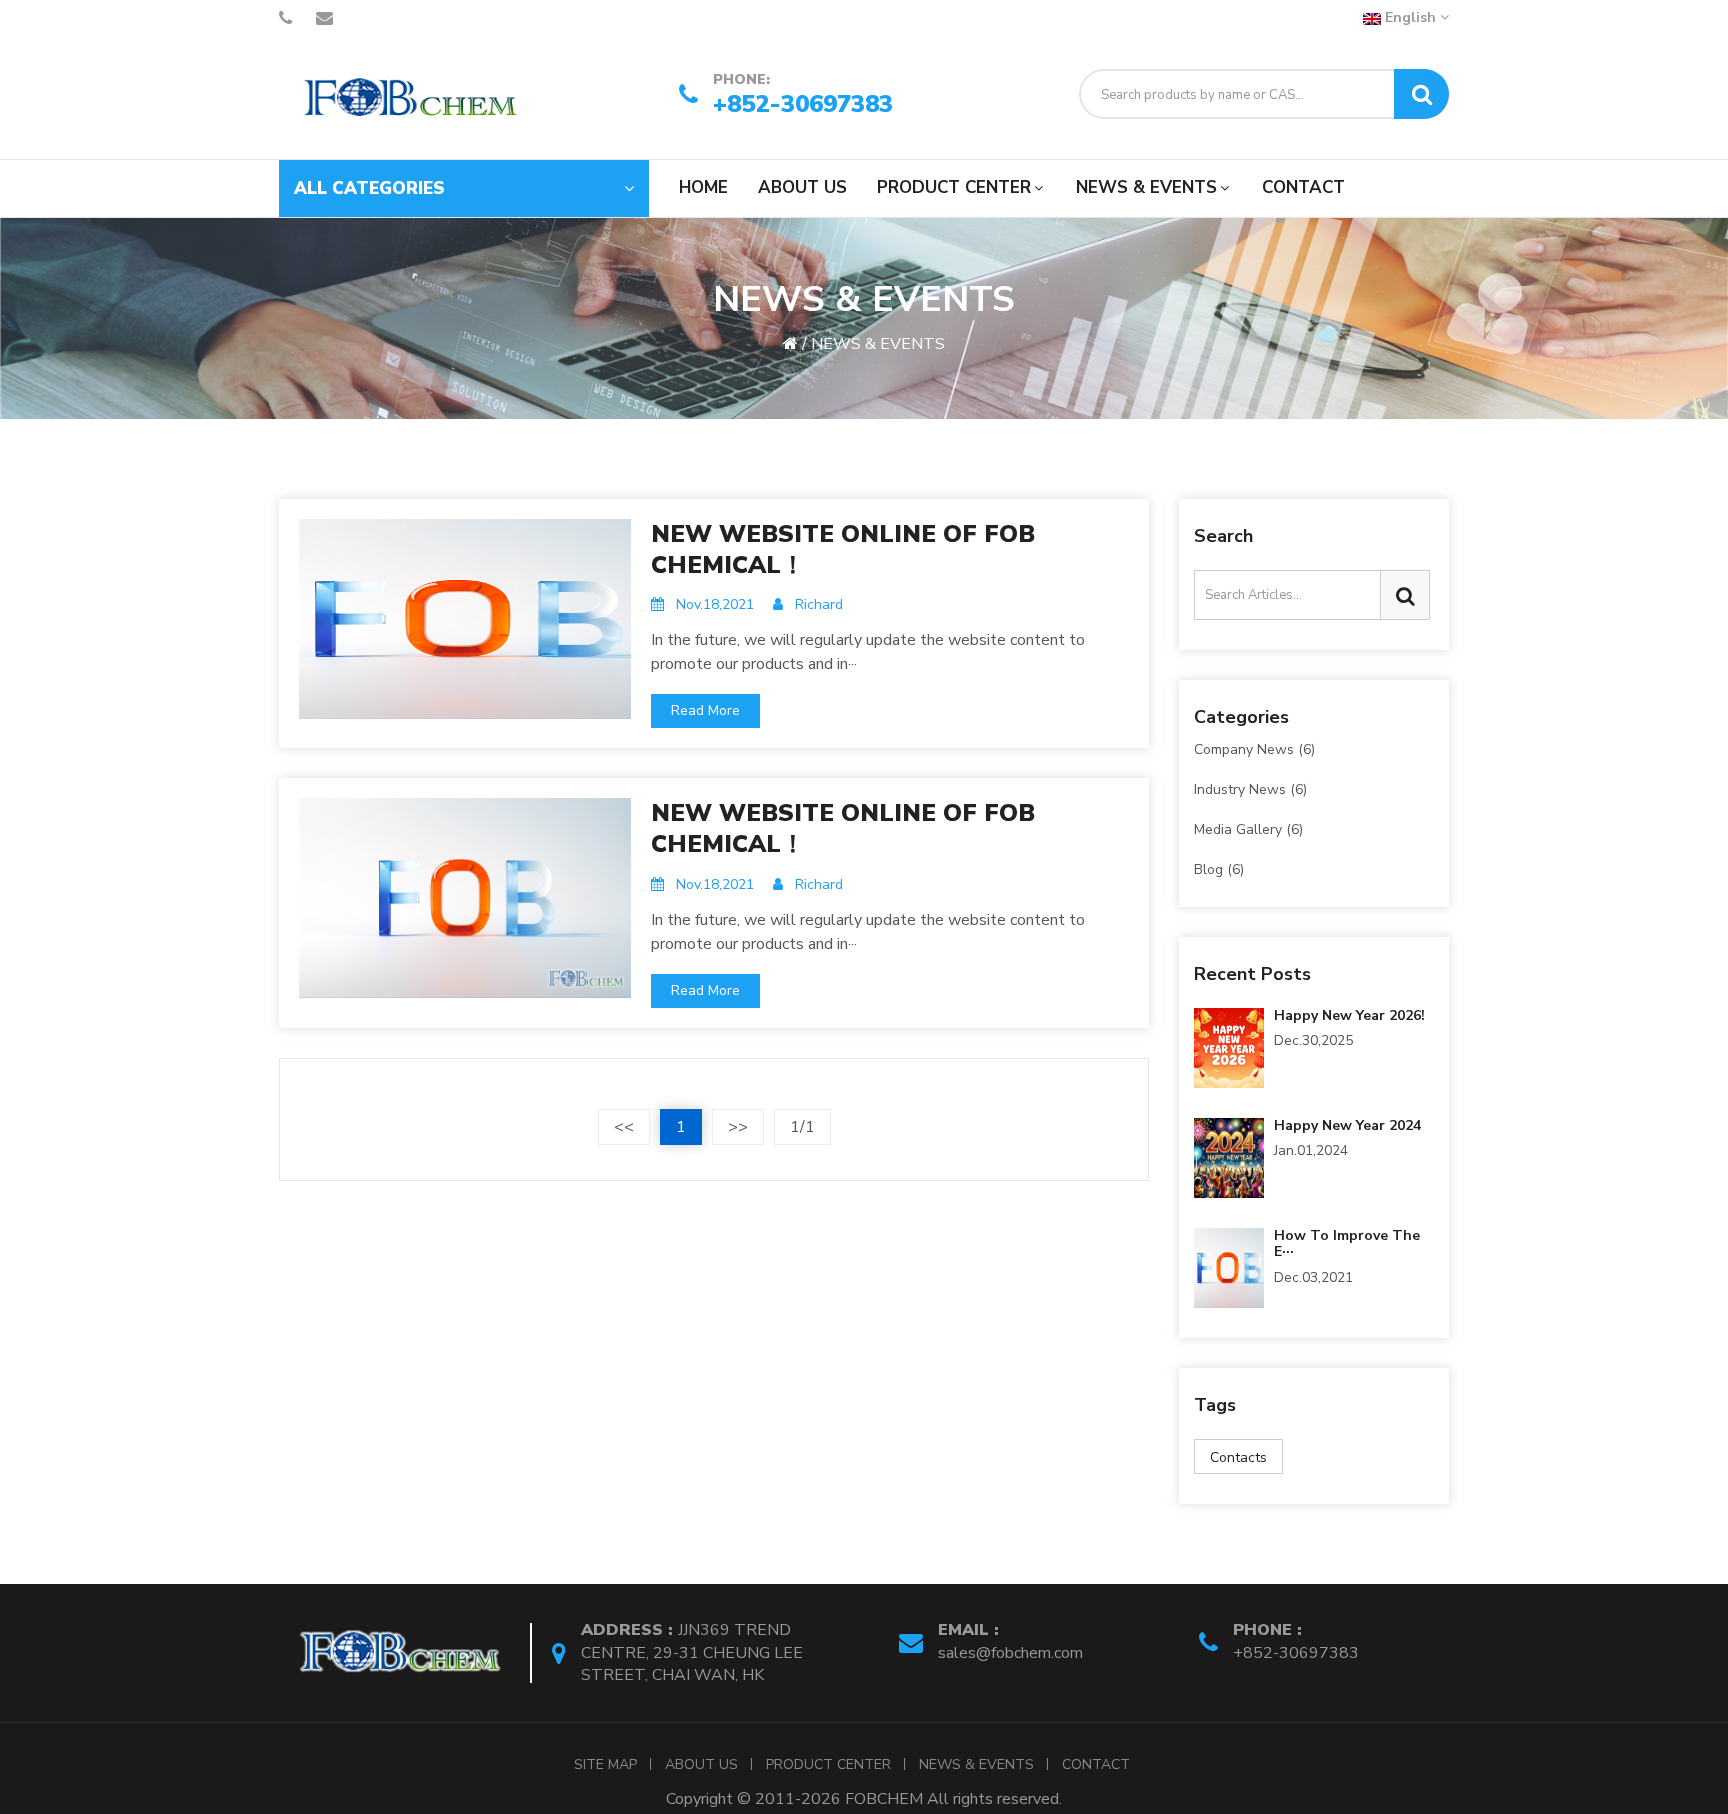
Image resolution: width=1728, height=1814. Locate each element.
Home (703, 187)
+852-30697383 (803, 102)
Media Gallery (1248, 829)
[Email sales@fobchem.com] (324, 18)
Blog (1219, 868)
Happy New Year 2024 (1347, 1125)
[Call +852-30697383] (285, 18)
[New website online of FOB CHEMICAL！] (465, 617)
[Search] (1421, 94)
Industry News (1250, 789)
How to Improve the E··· (1347, 1244)
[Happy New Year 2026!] (1229, 1046)
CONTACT (1303, 187)
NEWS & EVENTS (1146, 187)
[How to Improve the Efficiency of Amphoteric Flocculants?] (1229, 1266)
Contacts (1238, 1457)
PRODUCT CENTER (954, 187)
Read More (705, 710)
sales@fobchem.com (1010, 1653)
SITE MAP (605, 1764)
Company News (1254, 751)
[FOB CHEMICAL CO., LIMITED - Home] (404, 98)
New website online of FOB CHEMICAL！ (843, 550)
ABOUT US (802, 187)
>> (738, 1127)
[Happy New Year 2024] (1229, 1156)
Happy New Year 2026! (1349, 1015)
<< (624, 1127)
